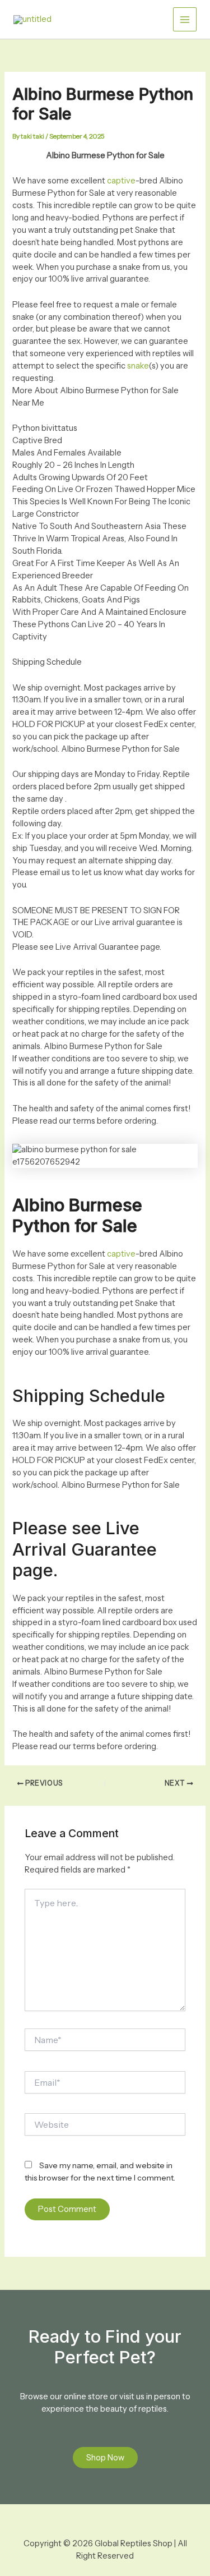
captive (121, 181)
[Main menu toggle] (185, 19)
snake (138, 366)
